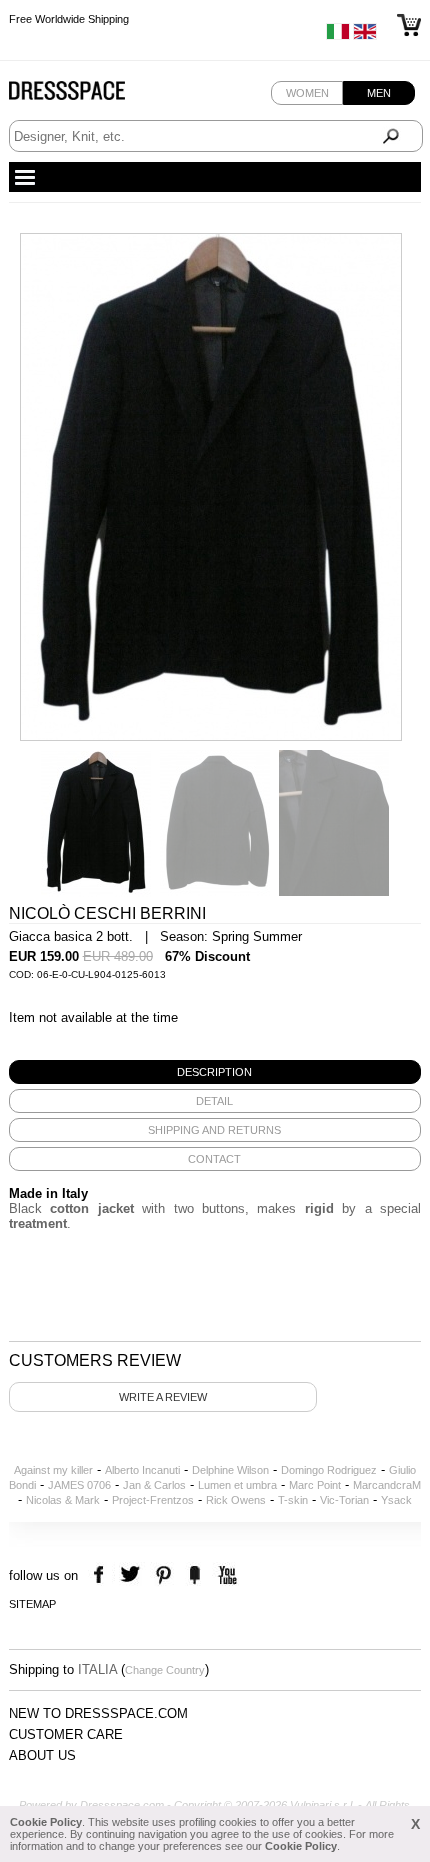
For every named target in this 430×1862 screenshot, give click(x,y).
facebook (101, 1575)
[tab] (215, 1072)
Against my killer (53, 1470)
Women (307, 93)
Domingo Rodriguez (329, 1470)
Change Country (165, 1670)
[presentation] (215, 1072)
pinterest (163, 1575)
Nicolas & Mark (63, 1500)
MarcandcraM (387, 1485)
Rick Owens (236, 1500)
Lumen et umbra (237, 1485)
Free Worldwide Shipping (69, 22)
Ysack (396, 1500)
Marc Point (315, 1485)
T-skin (293, 1500)
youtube (225, 1575)
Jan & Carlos (154, 1485)
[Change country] (338, 36)
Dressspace (86, 95)
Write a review (163, 1397)
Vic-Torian (344, 1500)
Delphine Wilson (230, 1470)
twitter (132, 1575)
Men (379, 93)
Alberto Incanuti (142, 1470)
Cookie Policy (46, 1822)
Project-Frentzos (153, 1500)
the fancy (194, 1575)
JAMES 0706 (79, 1485)
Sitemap (32, 1604)
